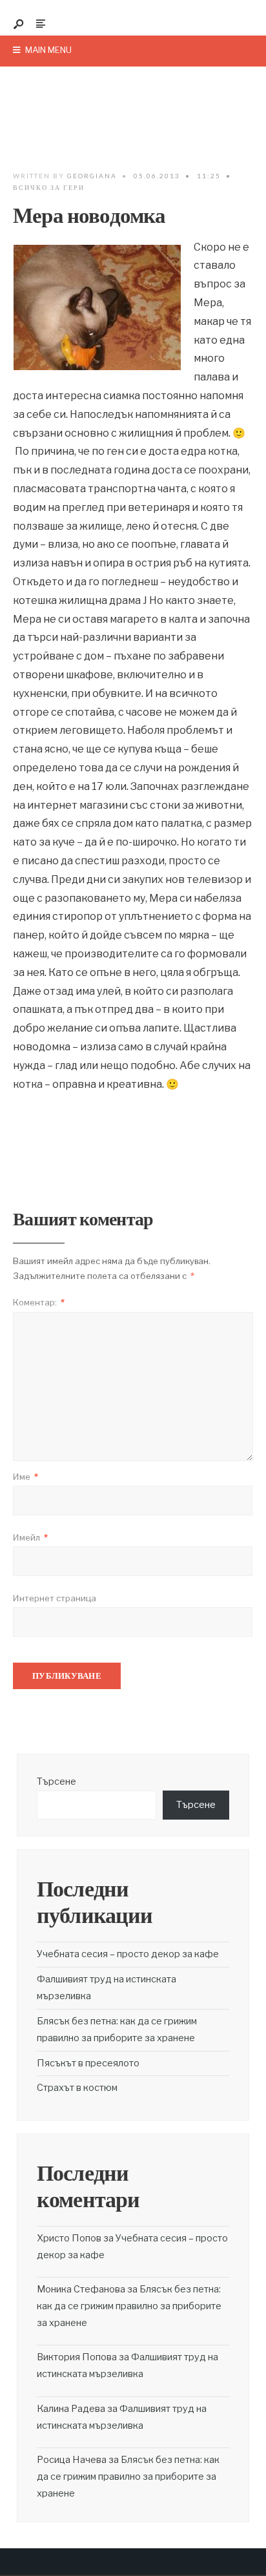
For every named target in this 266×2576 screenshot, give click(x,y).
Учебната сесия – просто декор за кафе (128, 1954)
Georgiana (92, 176)
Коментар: (39, 1302)
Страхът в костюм (77, 2088)
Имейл (30, 1537)
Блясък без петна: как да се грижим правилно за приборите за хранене (129, 2306)
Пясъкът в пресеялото (88, 2063)
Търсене (56, 1781)
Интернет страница (55, 1598)
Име (26, 1477)
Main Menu (47, 50)
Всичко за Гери (49, 187)
